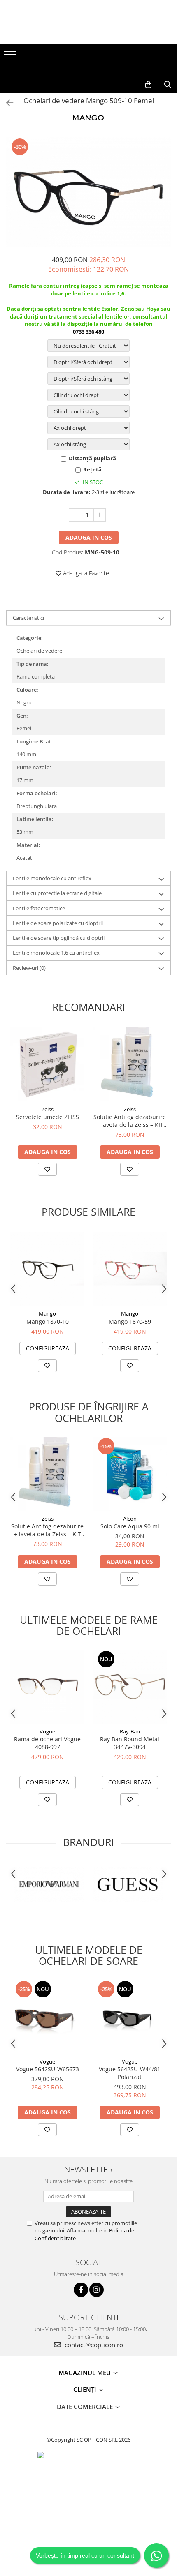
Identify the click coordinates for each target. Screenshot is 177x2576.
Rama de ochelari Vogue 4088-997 (47, 1743)
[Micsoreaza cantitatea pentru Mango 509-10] (75, 515)
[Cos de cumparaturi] (148, 85)
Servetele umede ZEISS (48, 1117)
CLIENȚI (86, 2389)
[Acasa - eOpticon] (88, 68)
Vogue (47, 1731)
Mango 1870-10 (48, 1321)
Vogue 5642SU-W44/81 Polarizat (130, 2073)
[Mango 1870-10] (47, 1269)
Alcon (130, 1519)
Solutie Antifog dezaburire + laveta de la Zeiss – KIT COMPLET (130, 1121)
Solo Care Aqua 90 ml (130, 1526)
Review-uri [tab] (29, 968)
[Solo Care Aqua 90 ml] (130, 1474)
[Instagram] (97, 2290)
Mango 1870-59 (130, 1321)
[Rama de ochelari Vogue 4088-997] (47, 1687)
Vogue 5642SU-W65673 (48, 2069)
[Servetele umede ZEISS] (47, 1064)
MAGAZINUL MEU (85, 2373)
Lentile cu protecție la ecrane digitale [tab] (57, 893)
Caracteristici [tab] (28, 618)
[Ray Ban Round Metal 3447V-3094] (130, 1687)
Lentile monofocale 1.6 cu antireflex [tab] (56, 953)
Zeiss (48, 1109)
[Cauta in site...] (168, 85)
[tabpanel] (88, 192)
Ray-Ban (130, 1731)
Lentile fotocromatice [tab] (39, 908)
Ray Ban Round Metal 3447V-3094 (130, 1743)
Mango (47, 1313)
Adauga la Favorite (85, 573)
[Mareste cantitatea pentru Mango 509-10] (100, 515)
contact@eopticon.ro (93, 2345)
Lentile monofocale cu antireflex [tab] (52, 878)
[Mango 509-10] (88, 192)
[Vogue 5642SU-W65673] (47, 2017)
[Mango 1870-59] (130, 1269)
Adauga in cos (89, 537)
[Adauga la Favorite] (47, 1169)
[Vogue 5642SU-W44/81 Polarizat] (130, 2017)
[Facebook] (81, 2290)
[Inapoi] (6, 103)
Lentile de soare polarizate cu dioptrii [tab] (58, 923)
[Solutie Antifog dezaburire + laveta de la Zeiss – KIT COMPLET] (130, 1064)
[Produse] (11, 54)
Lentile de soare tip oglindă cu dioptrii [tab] (59, 938)
